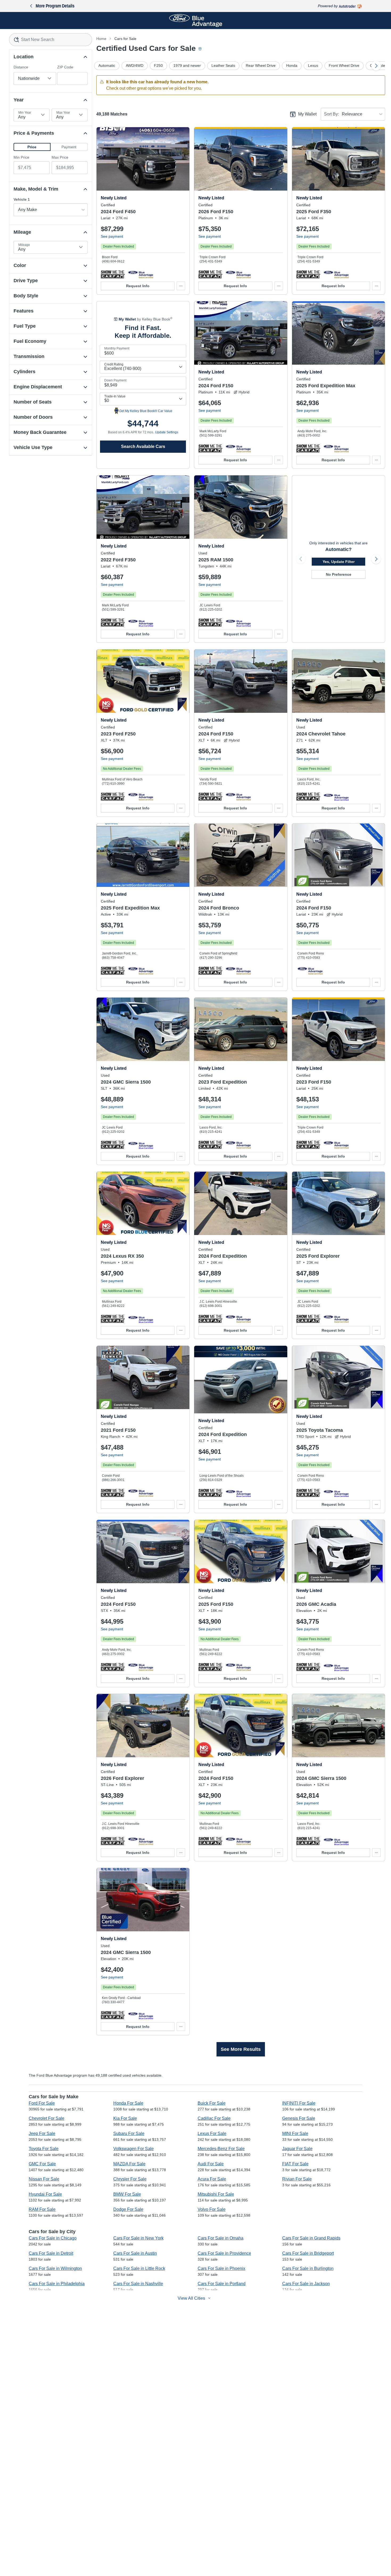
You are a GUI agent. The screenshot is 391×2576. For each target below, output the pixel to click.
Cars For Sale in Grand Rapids (311, 2238)
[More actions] (181, 286)
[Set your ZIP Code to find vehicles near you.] (201, 49)
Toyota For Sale (44, 2149)
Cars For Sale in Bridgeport (308, 2253)
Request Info (138, 286)
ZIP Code (65, 67)
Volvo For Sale (212, 2209)
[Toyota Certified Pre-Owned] (336, 1493)
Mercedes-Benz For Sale (221, 2149)
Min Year (25, 113)
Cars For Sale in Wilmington (55, 2268)
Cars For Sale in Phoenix (221, 2268)
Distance (21, 67)
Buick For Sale (212, 2103)
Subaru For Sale (129, 2133)
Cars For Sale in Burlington (308, 2268)
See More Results (241, 2049)
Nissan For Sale (44, 2179)
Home (101, 39)
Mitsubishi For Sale (216, 2194)
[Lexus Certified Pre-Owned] (141, 1319)
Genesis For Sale (299, 2118)
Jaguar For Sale (297, 2149)
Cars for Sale (125, 39)
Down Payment (115, 380)
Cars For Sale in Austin (135, 2253)
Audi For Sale (211, 2164)
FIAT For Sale (295, 2164)
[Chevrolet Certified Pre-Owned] (336, 796)
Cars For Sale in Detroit (51, 2253)
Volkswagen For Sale (134, 2149)
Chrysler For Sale (130, 2179)
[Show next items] (376, 66)
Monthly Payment (117, 348)
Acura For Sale (212, 2179)
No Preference (339, 574)
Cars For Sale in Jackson (306, 2284)
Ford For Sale (42, 2103)
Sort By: (331, 114)
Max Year (63, 113)
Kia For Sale (125, 2118)
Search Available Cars (143, 447)
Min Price (21, 157)
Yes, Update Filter (339, 562)
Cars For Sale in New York (138, 2238)
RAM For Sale (42, 2209)
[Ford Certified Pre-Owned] (141, 274)
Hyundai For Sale (45, 2194)
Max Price (60, 157)
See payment (112, 236)
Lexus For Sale (212, 2133)
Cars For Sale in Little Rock (139, 2268)
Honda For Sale (128, 2103)
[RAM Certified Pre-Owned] (238, 622)
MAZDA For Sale (129, 2164)
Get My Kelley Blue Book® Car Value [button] (146, 411)
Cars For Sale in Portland (222, 2284)
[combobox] (51, 40)
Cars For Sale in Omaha (221, 2238)
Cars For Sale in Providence (224, 2253)
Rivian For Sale (297, 2179)
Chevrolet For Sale (47, 2118)
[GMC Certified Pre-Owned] (141, 1145)
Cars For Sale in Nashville (138, 2284)
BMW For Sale (127, 2194)
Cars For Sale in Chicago (53, 2238)
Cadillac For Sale (214, 2118)
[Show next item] (376, 559)
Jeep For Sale (42, 2133)
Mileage (24, 245)
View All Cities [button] (191, 2298)
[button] (32, 147)
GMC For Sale (42, 2164)
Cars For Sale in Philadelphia (57, 2284)
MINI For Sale (295, 2133)
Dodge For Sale (128, 2209)
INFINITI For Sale (299, 2103)
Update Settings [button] (167, 432)
